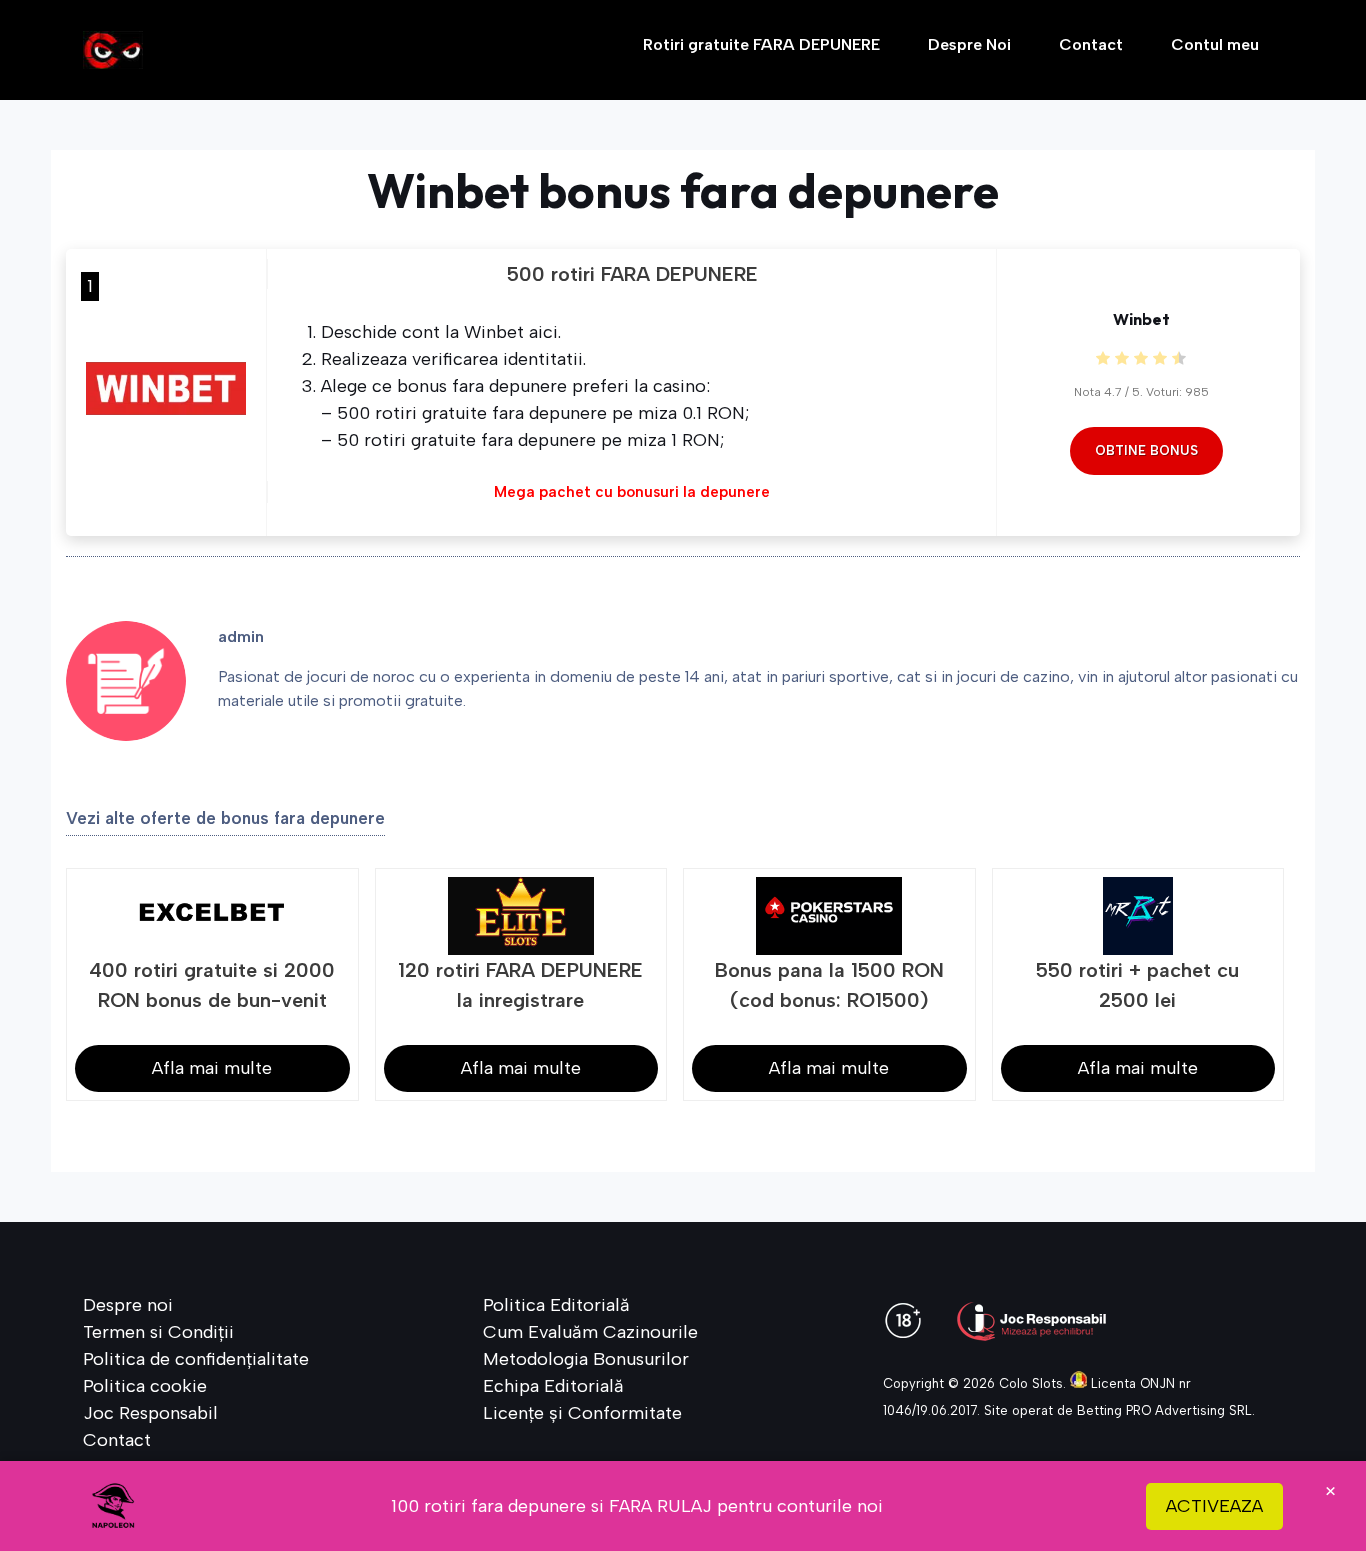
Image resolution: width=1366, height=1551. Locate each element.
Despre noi (128, 1305)
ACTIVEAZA (1214, 1506)
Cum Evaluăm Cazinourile (590, 1332)
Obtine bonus (1146, 450)
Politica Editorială (556, 1305)
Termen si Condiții (158, 1332)
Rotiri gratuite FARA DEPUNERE (761, 44)
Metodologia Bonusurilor (586, 1359)
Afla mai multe (212, 1068)
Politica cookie (145, 1386)
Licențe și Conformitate (582, 1413)
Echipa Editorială (553, 1386)
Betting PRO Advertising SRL (1164, 1410)
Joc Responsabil (150, 1413)
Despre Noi (969, 44)
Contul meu (1215, 44)
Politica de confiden (164, 1359)
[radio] (1103, 359)
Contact (1091, 44)
